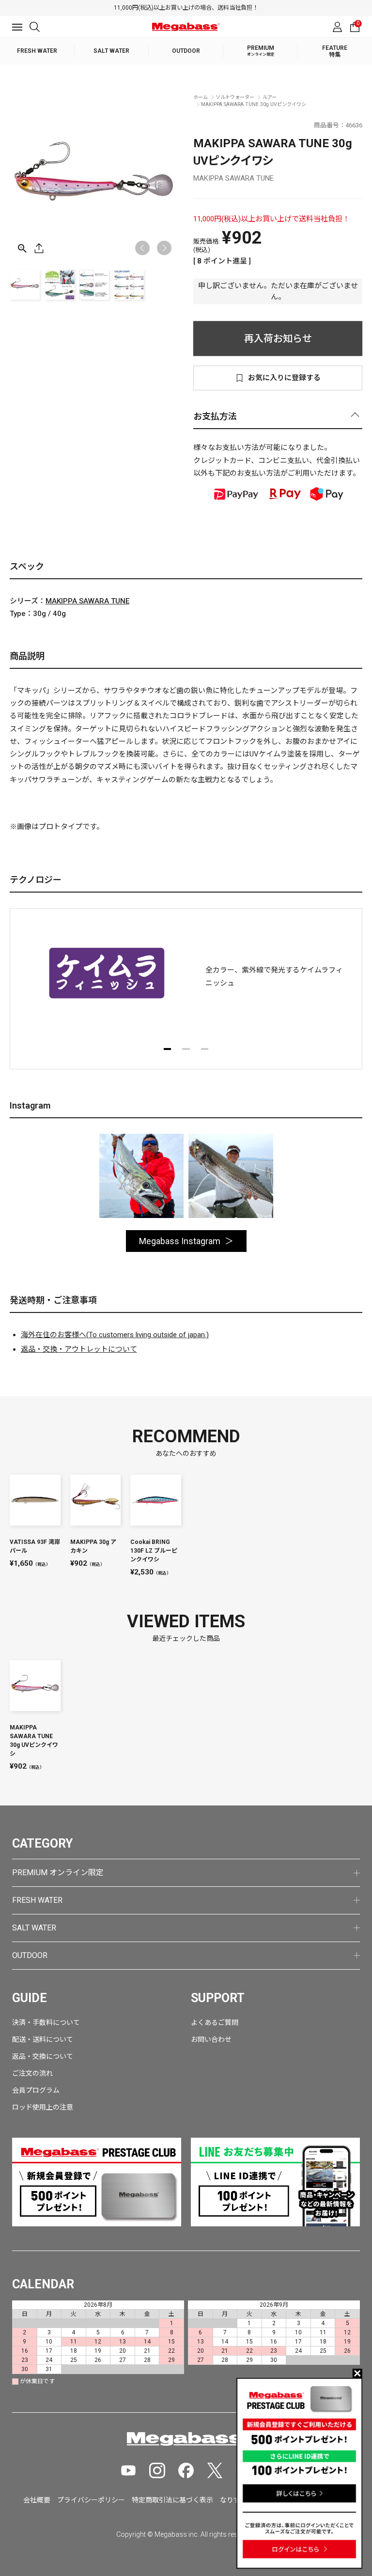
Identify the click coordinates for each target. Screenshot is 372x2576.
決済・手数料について (46, 2022)
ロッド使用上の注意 (43, 2107)
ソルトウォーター (235, 97)
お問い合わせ (211, 2039)
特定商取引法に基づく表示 (172, 2500)
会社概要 (37, 2500)
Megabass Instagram (180, 1241)
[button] (164, 248)
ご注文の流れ (32, 2073)
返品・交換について (43, 2056)
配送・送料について (43, 2039)
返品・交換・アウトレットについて (79, 1349)
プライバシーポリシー (91, 2500)
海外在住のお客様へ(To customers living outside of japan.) (115, 1335)
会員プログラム (36, 2090)
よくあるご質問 (215, 2022)
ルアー (270, 97)
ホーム (201, 97)
